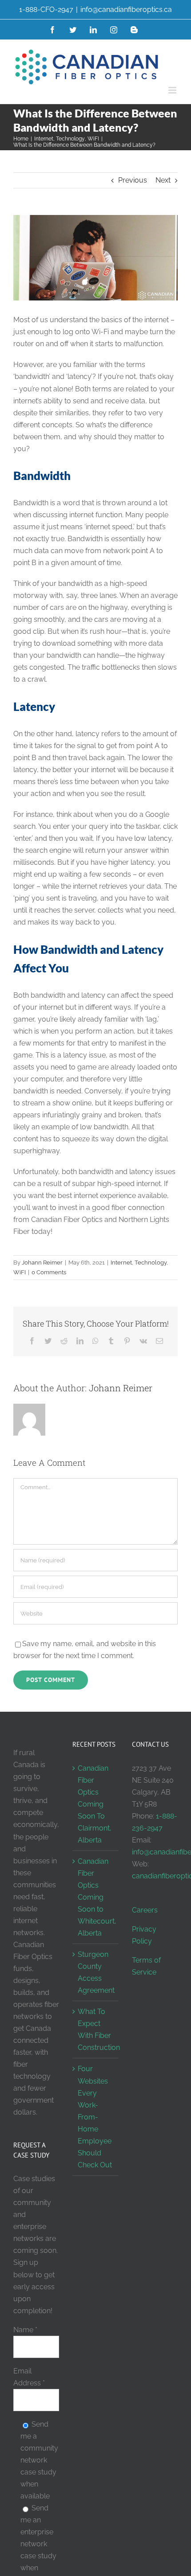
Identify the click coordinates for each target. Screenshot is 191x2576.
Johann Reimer (42, 1263)
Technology (151, 1263)
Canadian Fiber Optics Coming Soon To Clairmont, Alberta (95, 1804)
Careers (145, 1910)
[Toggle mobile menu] (173, 90)
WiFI (20, 1272)
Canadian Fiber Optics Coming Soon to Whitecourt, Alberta (96, 1897)
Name (25, 2330)
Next (163, 180)
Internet (121, 1263)
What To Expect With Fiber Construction (96, 2030)
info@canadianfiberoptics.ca (126, 10)
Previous (133, 180)
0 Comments (49, 1272)
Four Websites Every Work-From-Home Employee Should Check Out (95, 2117)
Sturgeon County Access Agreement (96, 1972)
